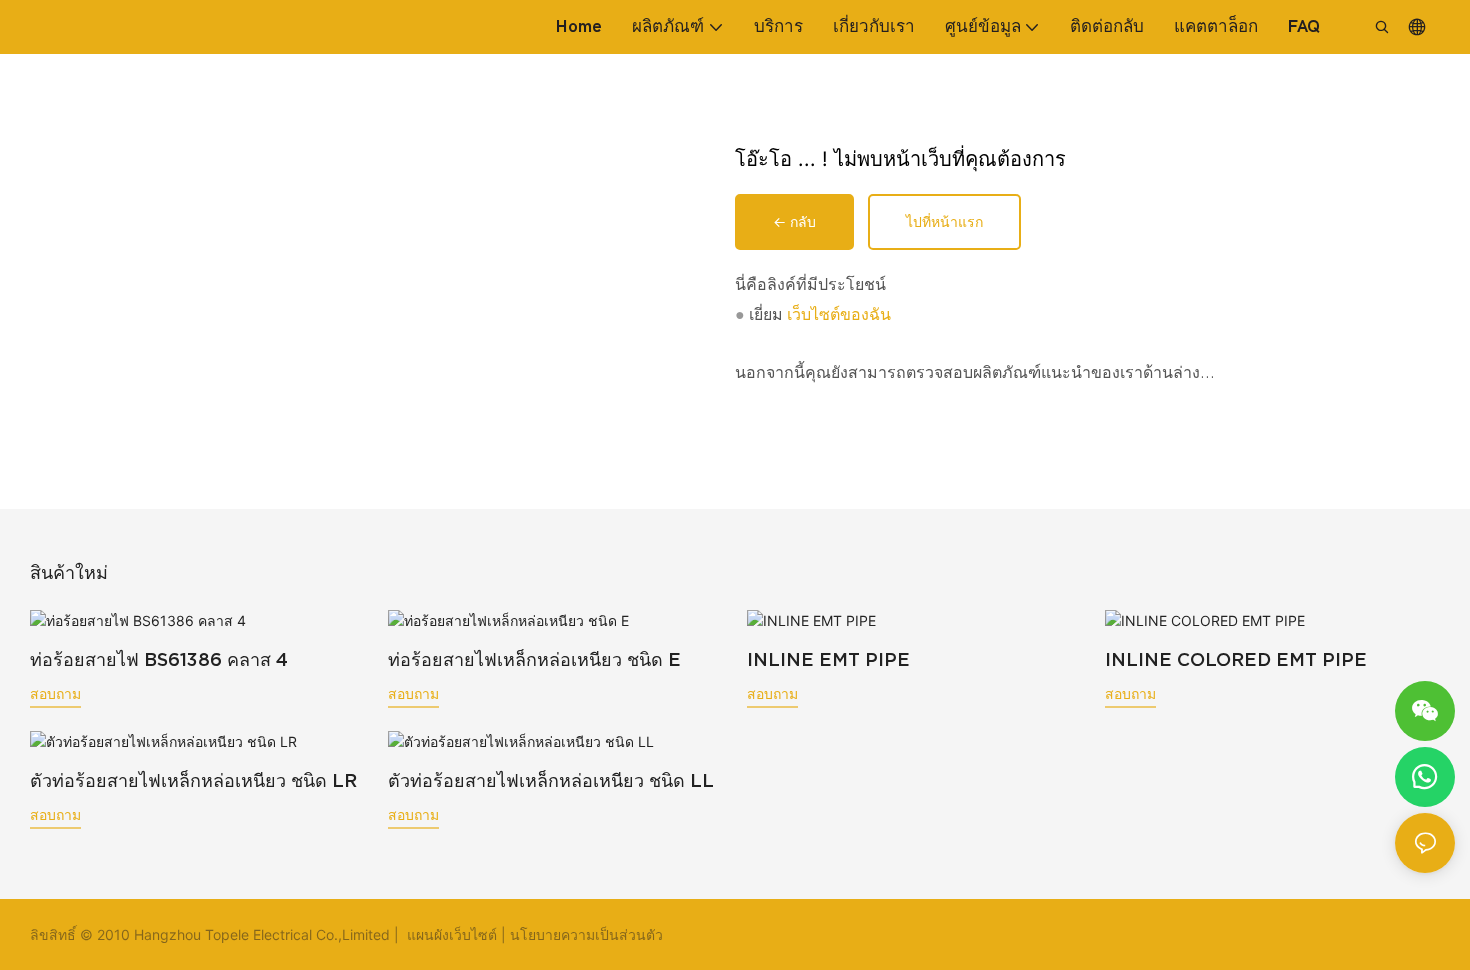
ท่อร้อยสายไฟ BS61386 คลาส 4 (159, 659)
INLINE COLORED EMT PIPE (1236, 659)
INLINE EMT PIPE (828, 659)
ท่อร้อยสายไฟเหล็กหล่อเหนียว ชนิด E (534, 659)
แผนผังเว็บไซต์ (452, 934)
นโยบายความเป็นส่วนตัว (586, 934)
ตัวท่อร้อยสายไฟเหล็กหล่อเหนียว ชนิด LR (193, 780)
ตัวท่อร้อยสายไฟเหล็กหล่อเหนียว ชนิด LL (551, 780)
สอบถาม (55, 693)
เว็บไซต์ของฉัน (839, 315)
